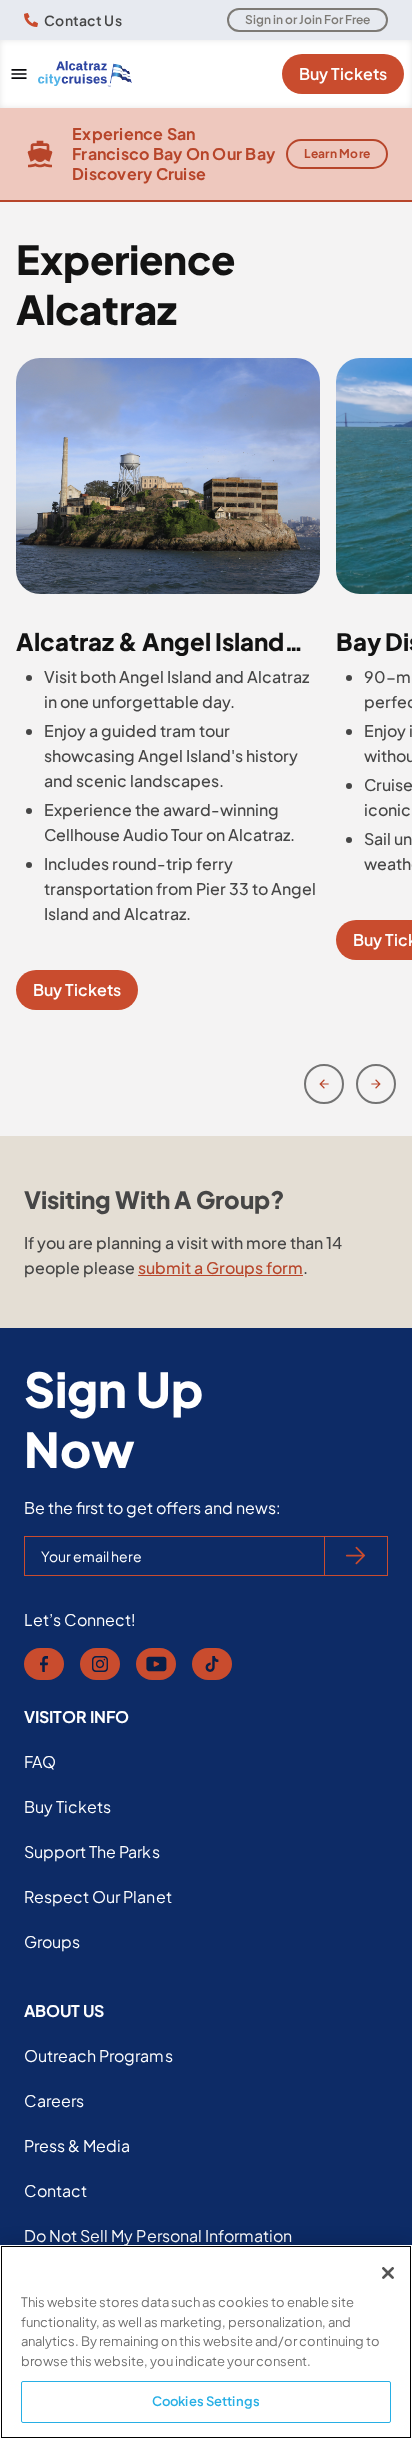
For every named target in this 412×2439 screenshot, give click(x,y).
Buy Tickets (343, 73)
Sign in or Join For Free (307, 19)
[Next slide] (376, 1084)
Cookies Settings (206, 2401)
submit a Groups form (220, 1267)
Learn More (337, 153)
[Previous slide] (324, 1084)
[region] (206, 2342)
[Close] (388, 2273)
